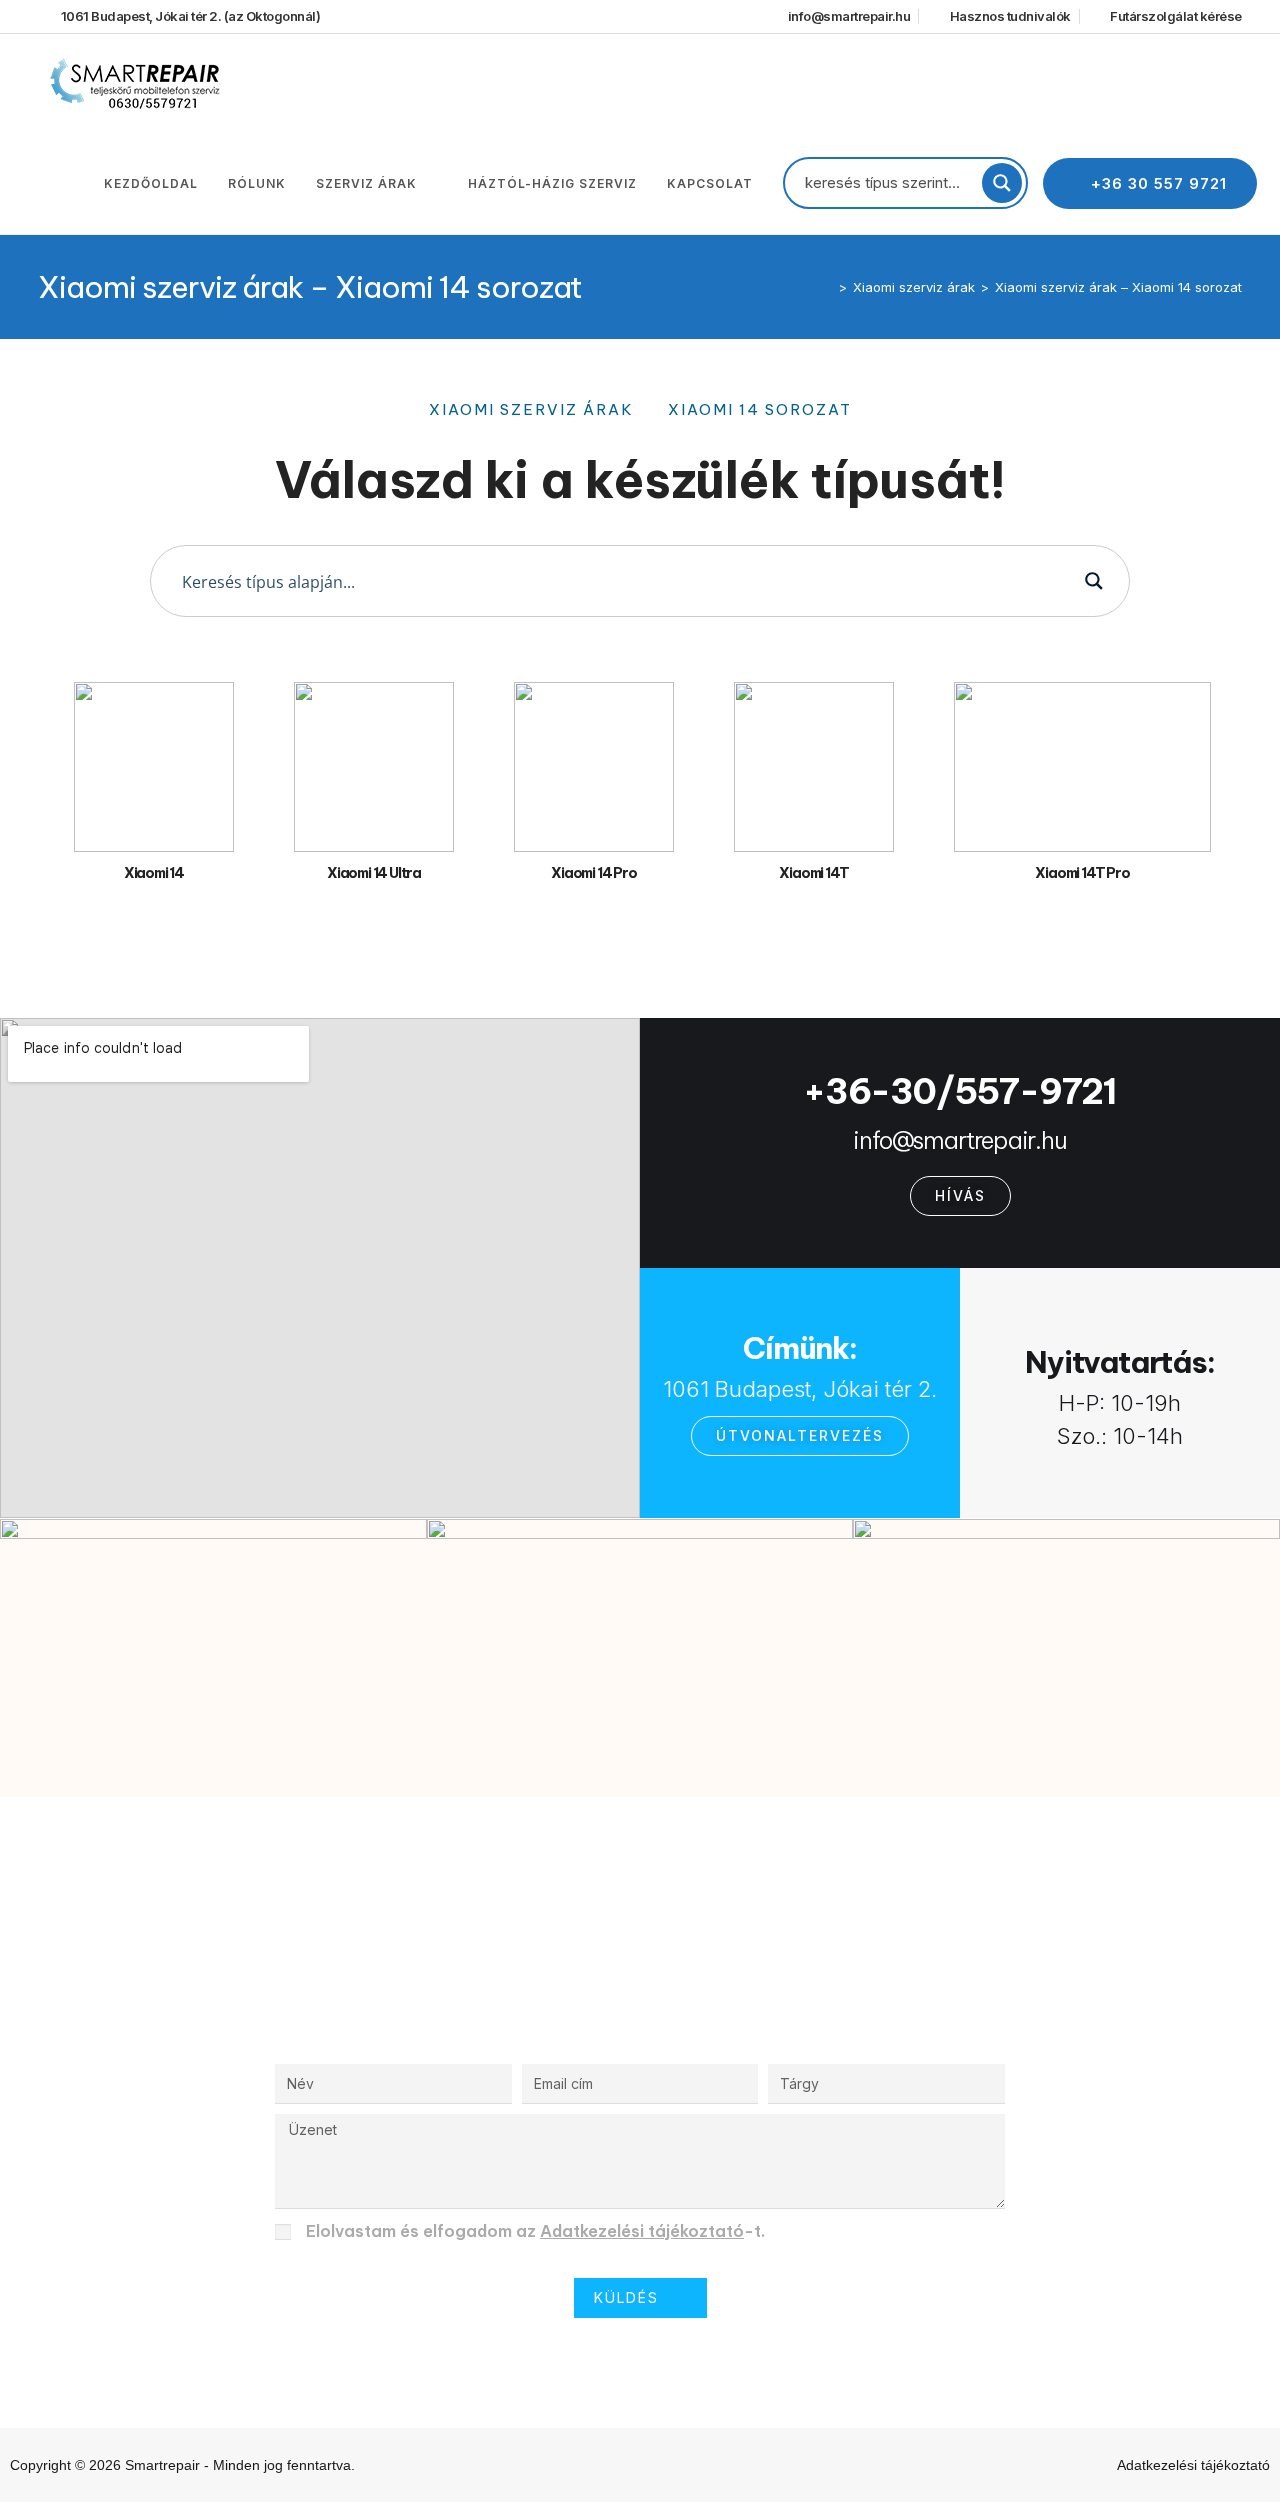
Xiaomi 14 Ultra (374, 873)
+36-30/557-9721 (960, 1091)
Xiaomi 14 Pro (593, 873)
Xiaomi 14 (154, 873)
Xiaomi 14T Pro (1082, 873)
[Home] (828, 287)
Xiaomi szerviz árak (531, 409)
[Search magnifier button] (1002, 183)
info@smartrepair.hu (959, 1140)
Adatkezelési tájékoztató (642, 2231)
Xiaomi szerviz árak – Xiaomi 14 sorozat (1118, 287)
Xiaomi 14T (813, 873)
